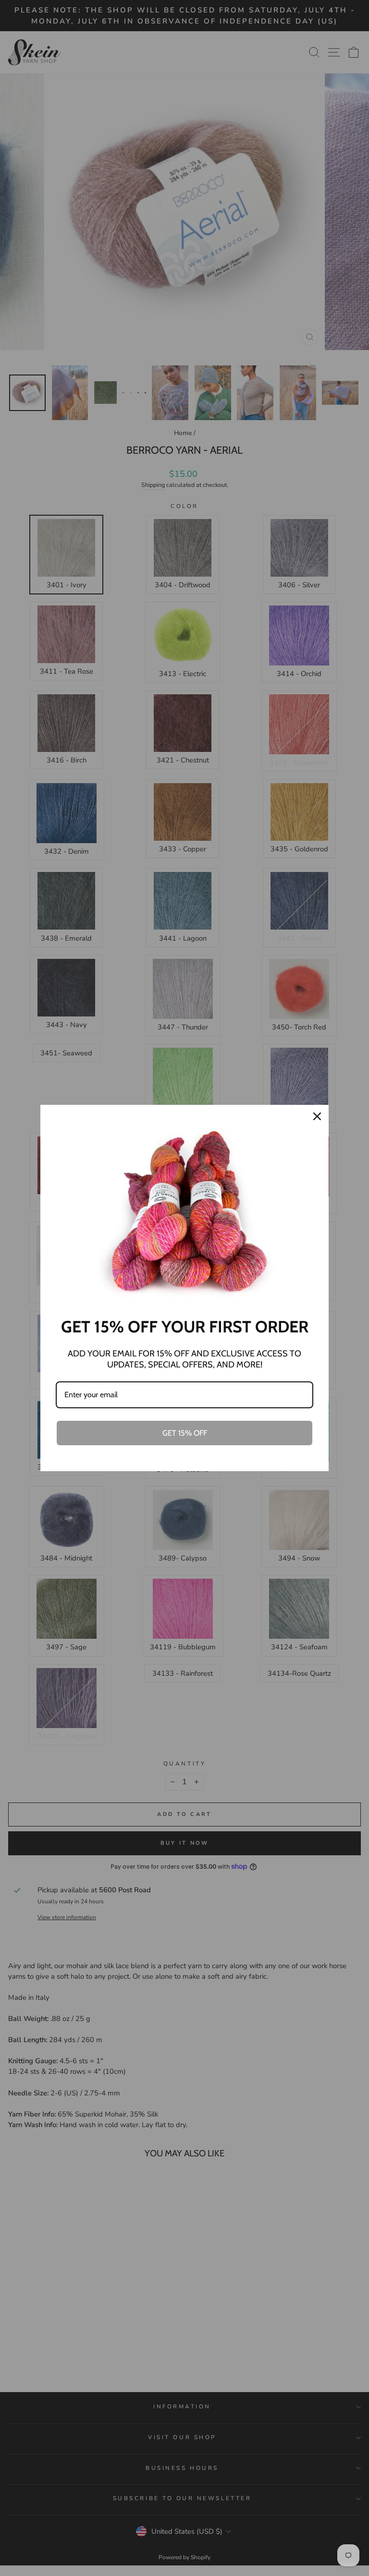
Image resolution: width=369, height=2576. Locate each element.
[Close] (317, 1116)
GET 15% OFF (185, 1433)
